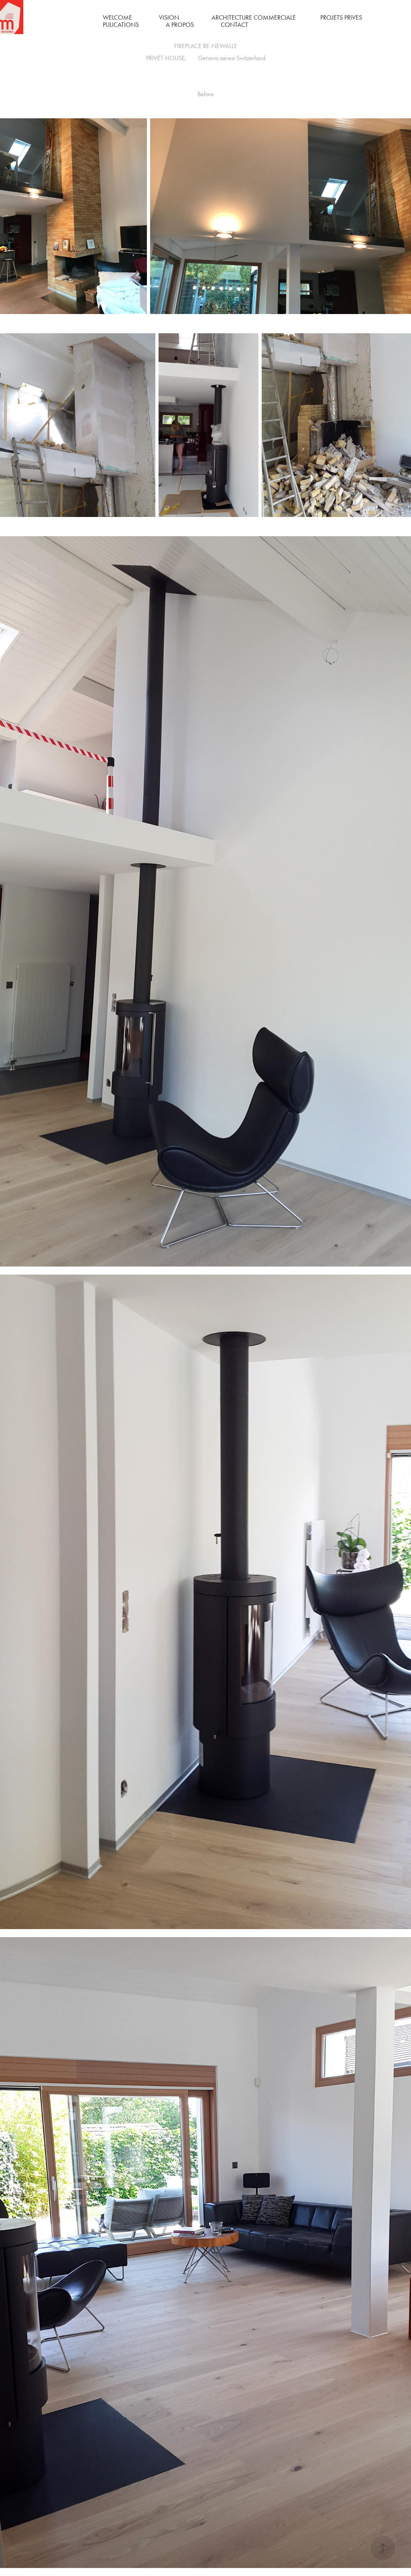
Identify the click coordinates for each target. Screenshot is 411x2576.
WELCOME (117, 17)
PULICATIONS (121, 25)
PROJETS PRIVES (341, 17)
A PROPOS (180, 25)
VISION (169, 17)
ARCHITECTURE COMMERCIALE (254, 17)
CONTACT (234, 25)
